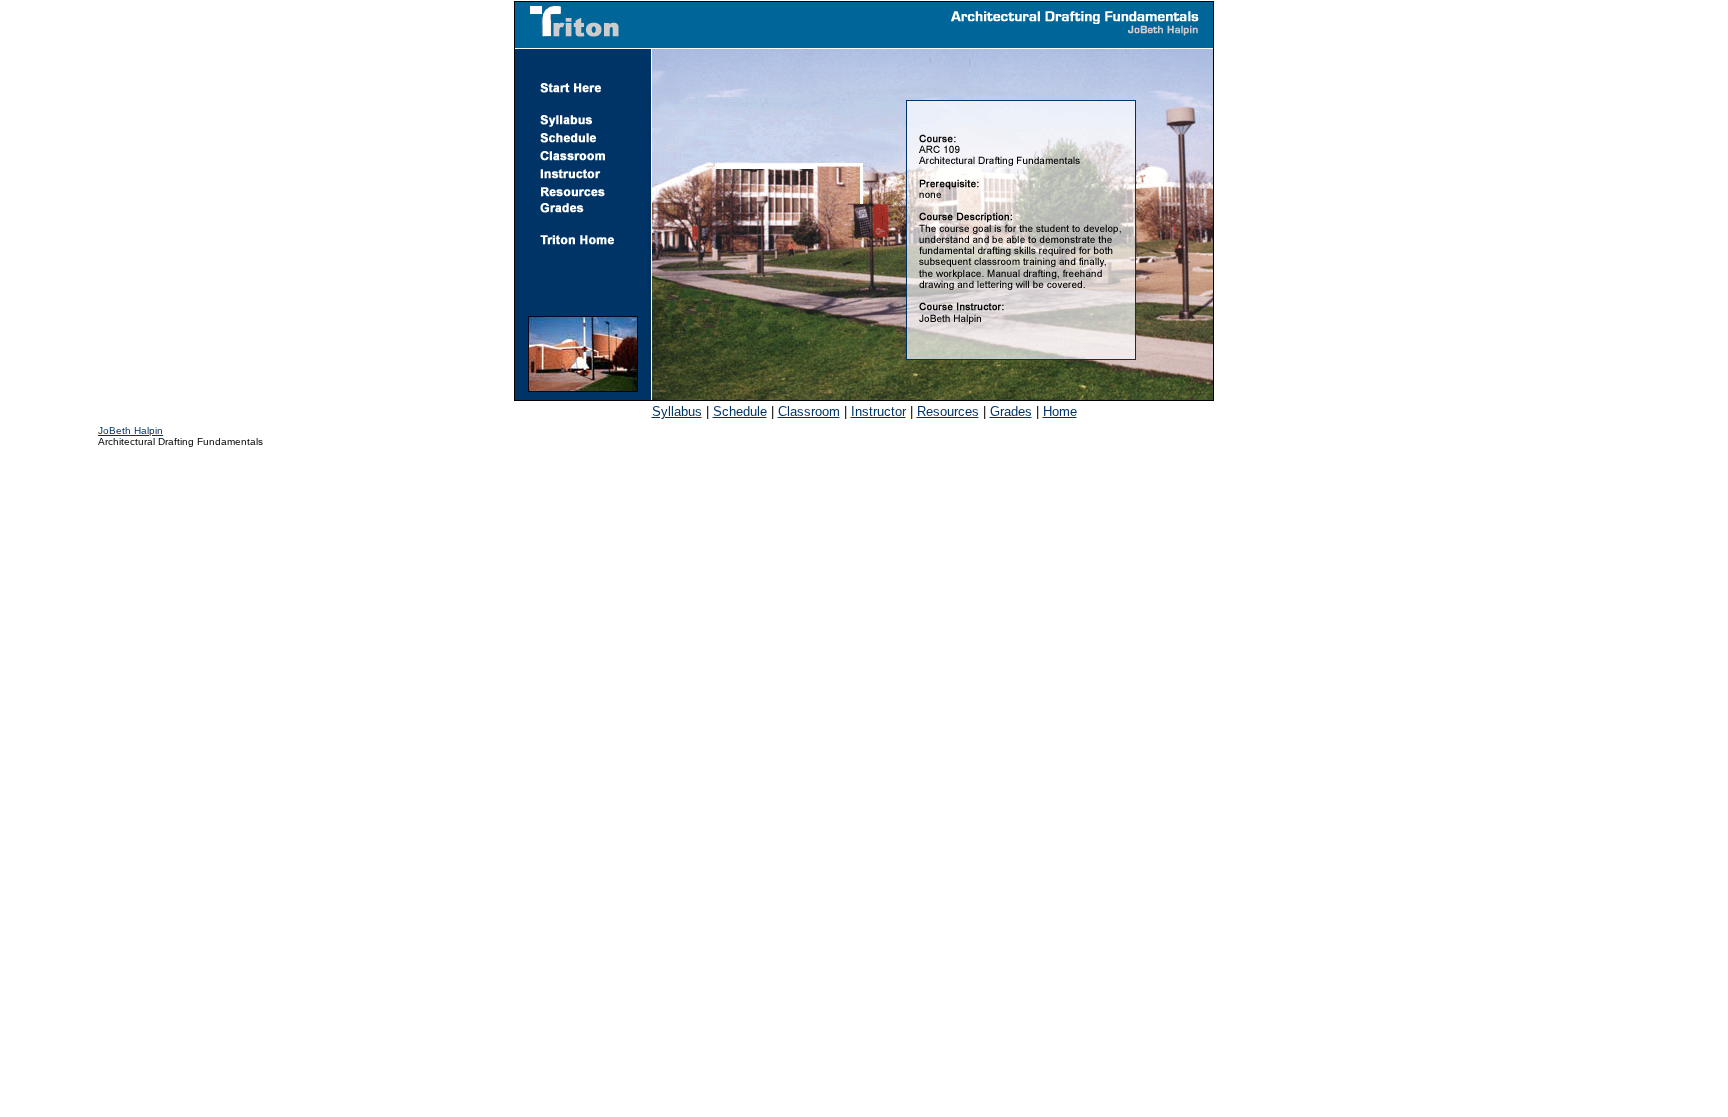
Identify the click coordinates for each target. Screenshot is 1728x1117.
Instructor (878, 411)
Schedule (740, 411)
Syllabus (677, 411)
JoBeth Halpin (130, 430)
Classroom (809, 411)
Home (1060, 411)
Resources (948, 411)
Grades (1011, 411)
